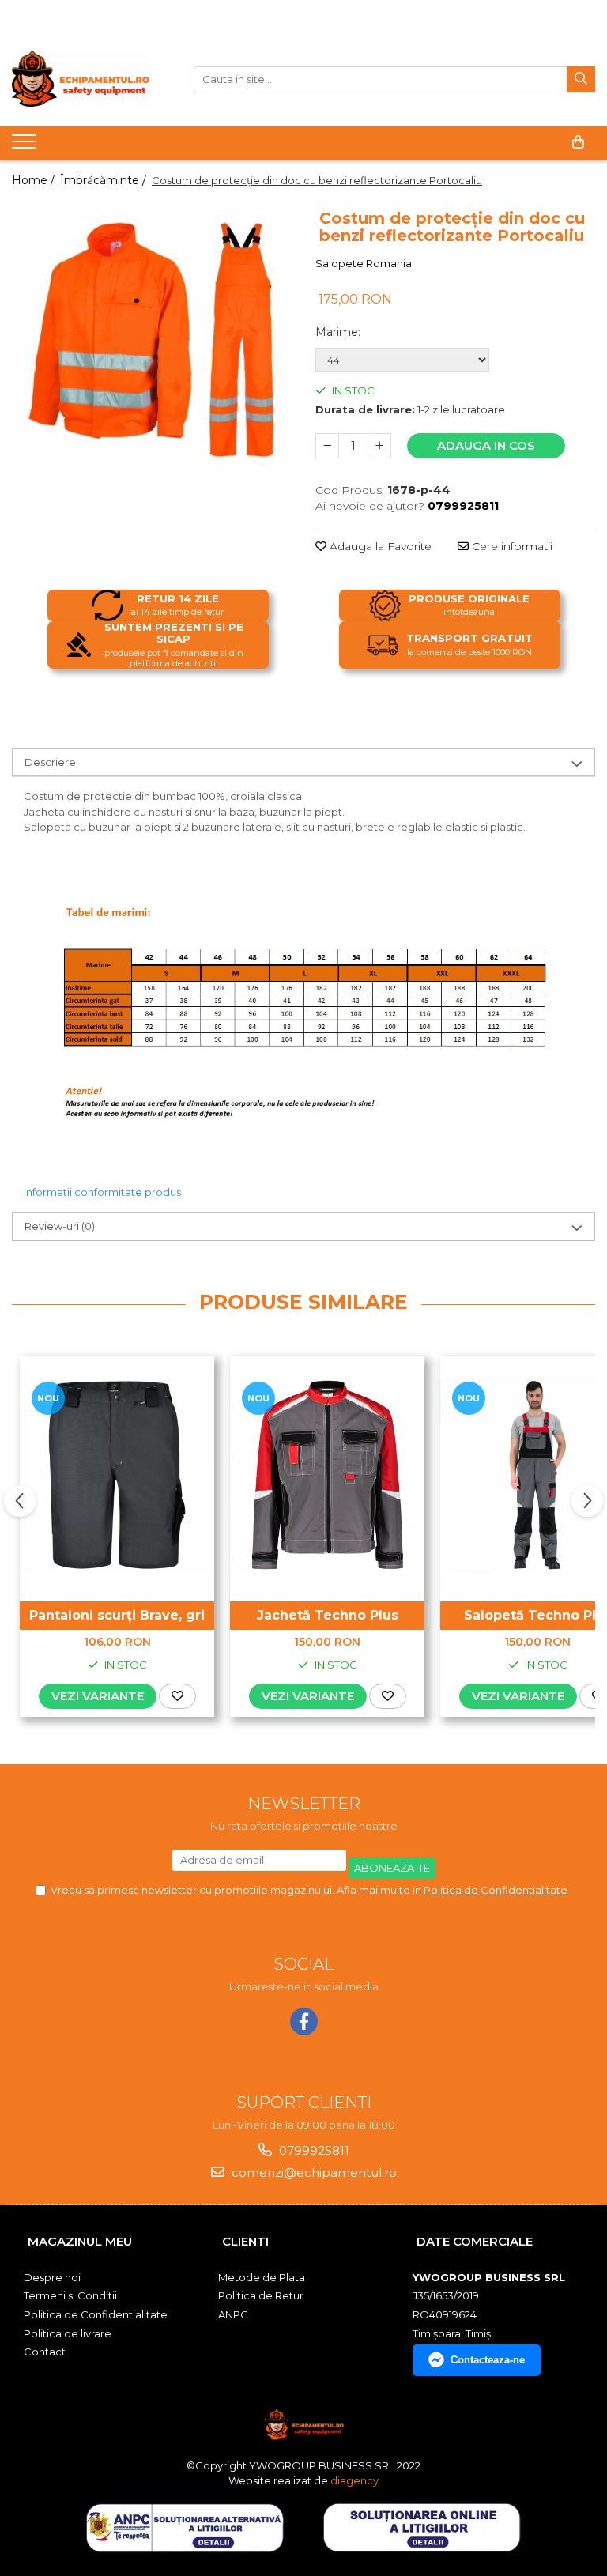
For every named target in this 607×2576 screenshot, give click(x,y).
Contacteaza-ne (488, 2360)
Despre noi (52, 2277)
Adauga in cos (486, 445)
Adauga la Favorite (379, 546)
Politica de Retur (261, 2295)
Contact (45, 2352)
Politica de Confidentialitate (496, 1890)
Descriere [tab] (50, 762)
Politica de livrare (68, 2333)
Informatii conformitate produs (102, 1192)
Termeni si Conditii (70, 2295)
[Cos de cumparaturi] (578, 142)
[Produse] (26, 146)
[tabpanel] (152, 340)
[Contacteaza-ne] (539, 142)
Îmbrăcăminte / (105, 180)
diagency (354, 2480)
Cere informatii (511, 546)
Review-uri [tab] (60, 1226)
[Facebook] (304, 2022)
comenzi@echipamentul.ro (313, 2172)
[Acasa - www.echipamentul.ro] (91, 79)
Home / (35, 180)
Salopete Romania (364, 263)
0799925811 (313, 2150)
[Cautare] (581, 79)
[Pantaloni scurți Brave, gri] (117, 1475)
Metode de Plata (262, 2277)
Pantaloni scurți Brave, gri (117, 1615)
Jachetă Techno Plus (328, 1615)
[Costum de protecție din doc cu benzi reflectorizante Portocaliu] (152, 340)
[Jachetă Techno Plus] (327, 1475)
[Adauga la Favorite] (177, 1696)
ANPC (233, 2314)
